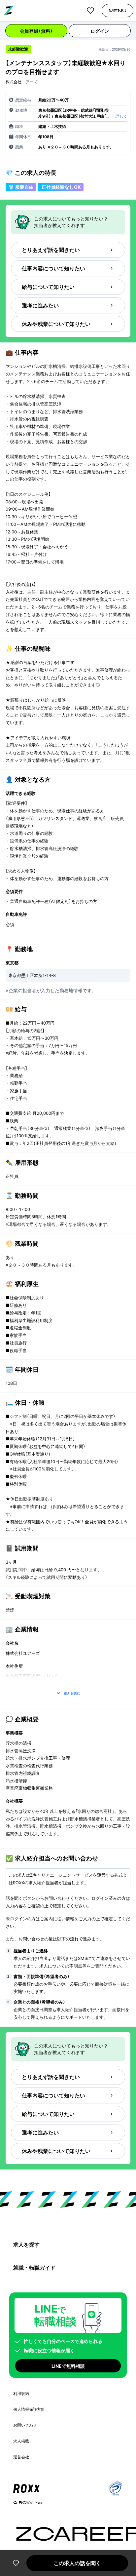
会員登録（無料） (36, 31)
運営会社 (21, 2457)
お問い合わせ (25, 2425)
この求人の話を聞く (77, 2563)
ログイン (100, 31)
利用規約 (21, 2393)
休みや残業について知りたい (56, 324)
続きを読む (72, 1693)
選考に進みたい (40, 305)
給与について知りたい (48, 287)
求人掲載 (21, 2441)
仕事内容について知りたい (53, 268)
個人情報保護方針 (29, 2409)
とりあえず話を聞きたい (51, 250)
